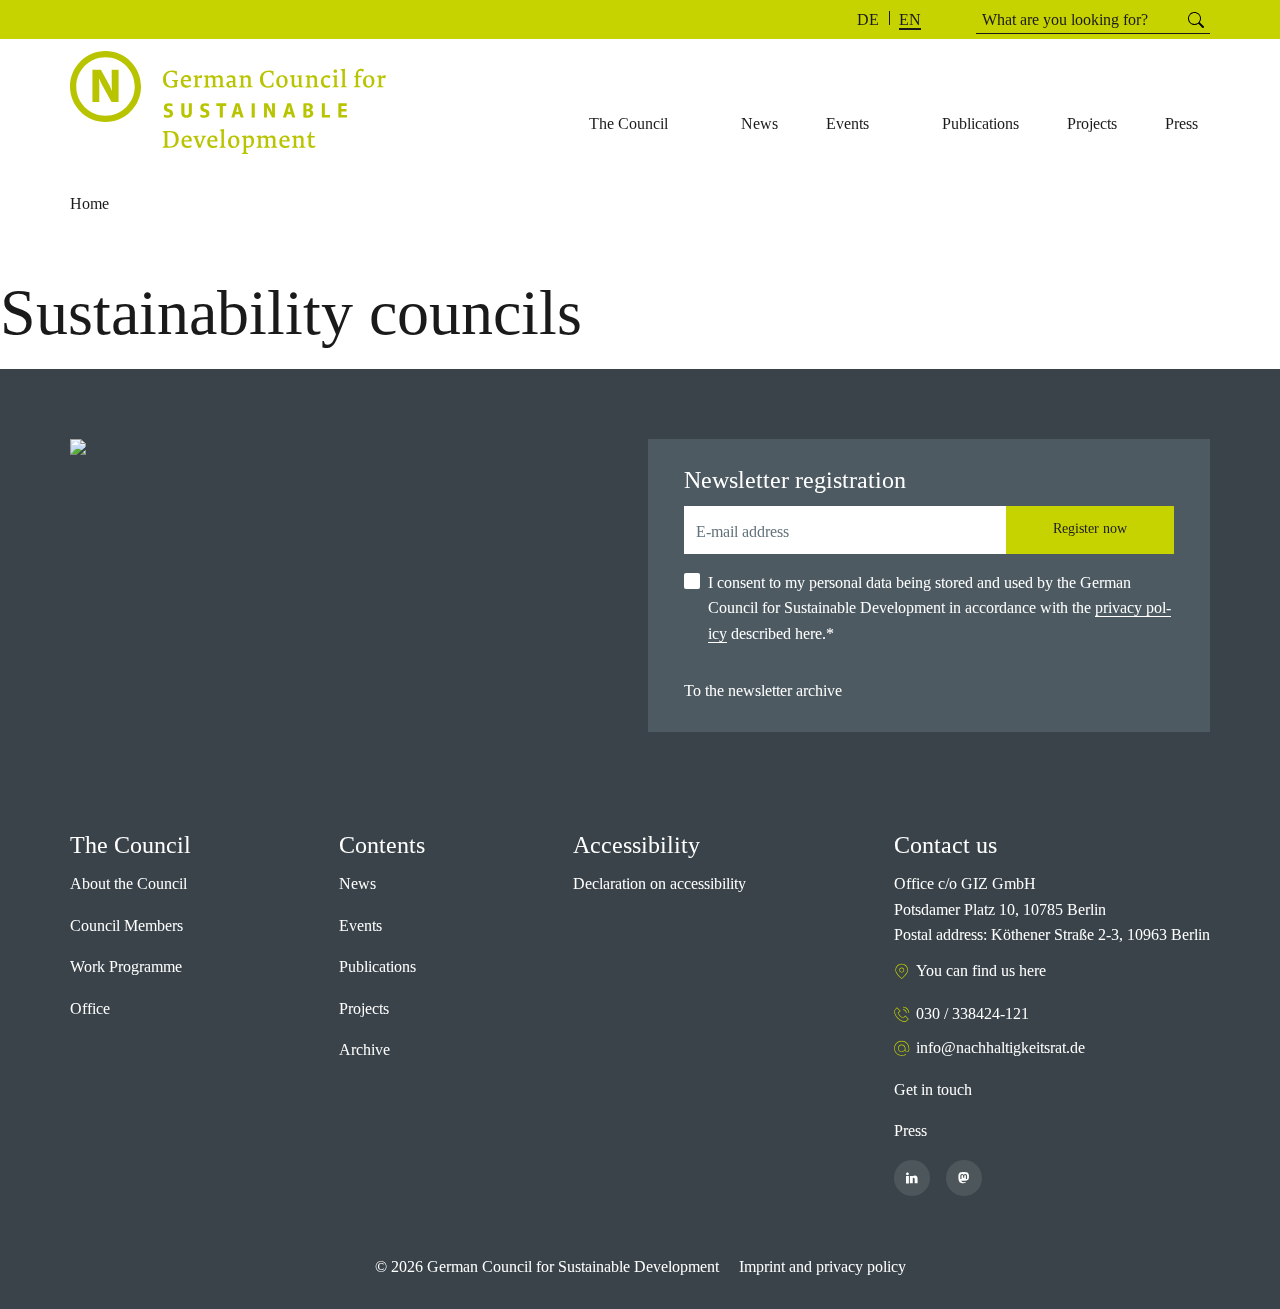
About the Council (128, 883)
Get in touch (933, 1089)
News (357, 883)
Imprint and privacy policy (822, 1266)
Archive (364, 1049)
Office (90, 1008)
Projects (364, 1008)
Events (360, 925)
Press (910, 1130)
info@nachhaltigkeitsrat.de (1000, 1047)
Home (89, 203)
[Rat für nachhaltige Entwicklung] (228, 102)
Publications (377, 966)
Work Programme (126, 966)
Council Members (126, 925)
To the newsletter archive (763, 690)
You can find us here (981, 970)
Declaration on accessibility (659, 883)
